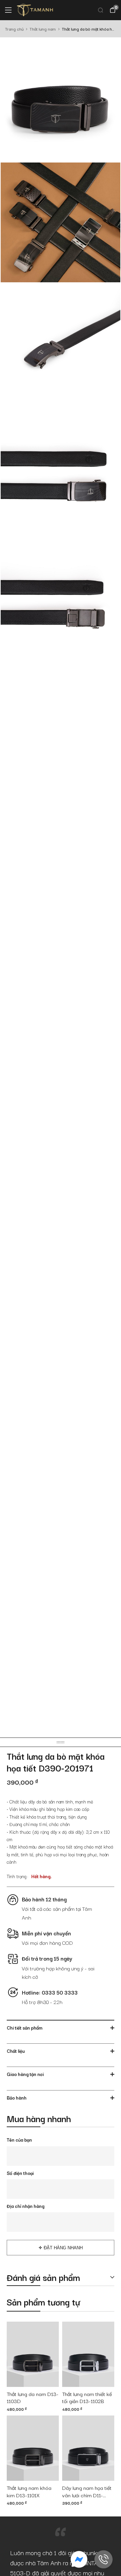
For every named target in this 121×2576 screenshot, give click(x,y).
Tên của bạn (19, 2140)
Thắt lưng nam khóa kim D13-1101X (29, 2492)
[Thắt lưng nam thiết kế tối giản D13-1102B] (88, 2354)
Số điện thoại (20, 2173)
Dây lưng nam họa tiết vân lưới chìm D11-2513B (87, 2492)
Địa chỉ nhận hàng (26, 2206)
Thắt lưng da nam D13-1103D (33, 2398)
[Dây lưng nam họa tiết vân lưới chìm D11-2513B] (88, 2448)
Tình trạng (17, 1876)
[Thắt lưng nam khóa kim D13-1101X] (33, 2448)
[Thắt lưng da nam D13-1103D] (33, 2354)
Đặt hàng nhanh (63, 2248)
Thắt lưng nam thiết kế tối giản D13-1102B (87, 2398)
